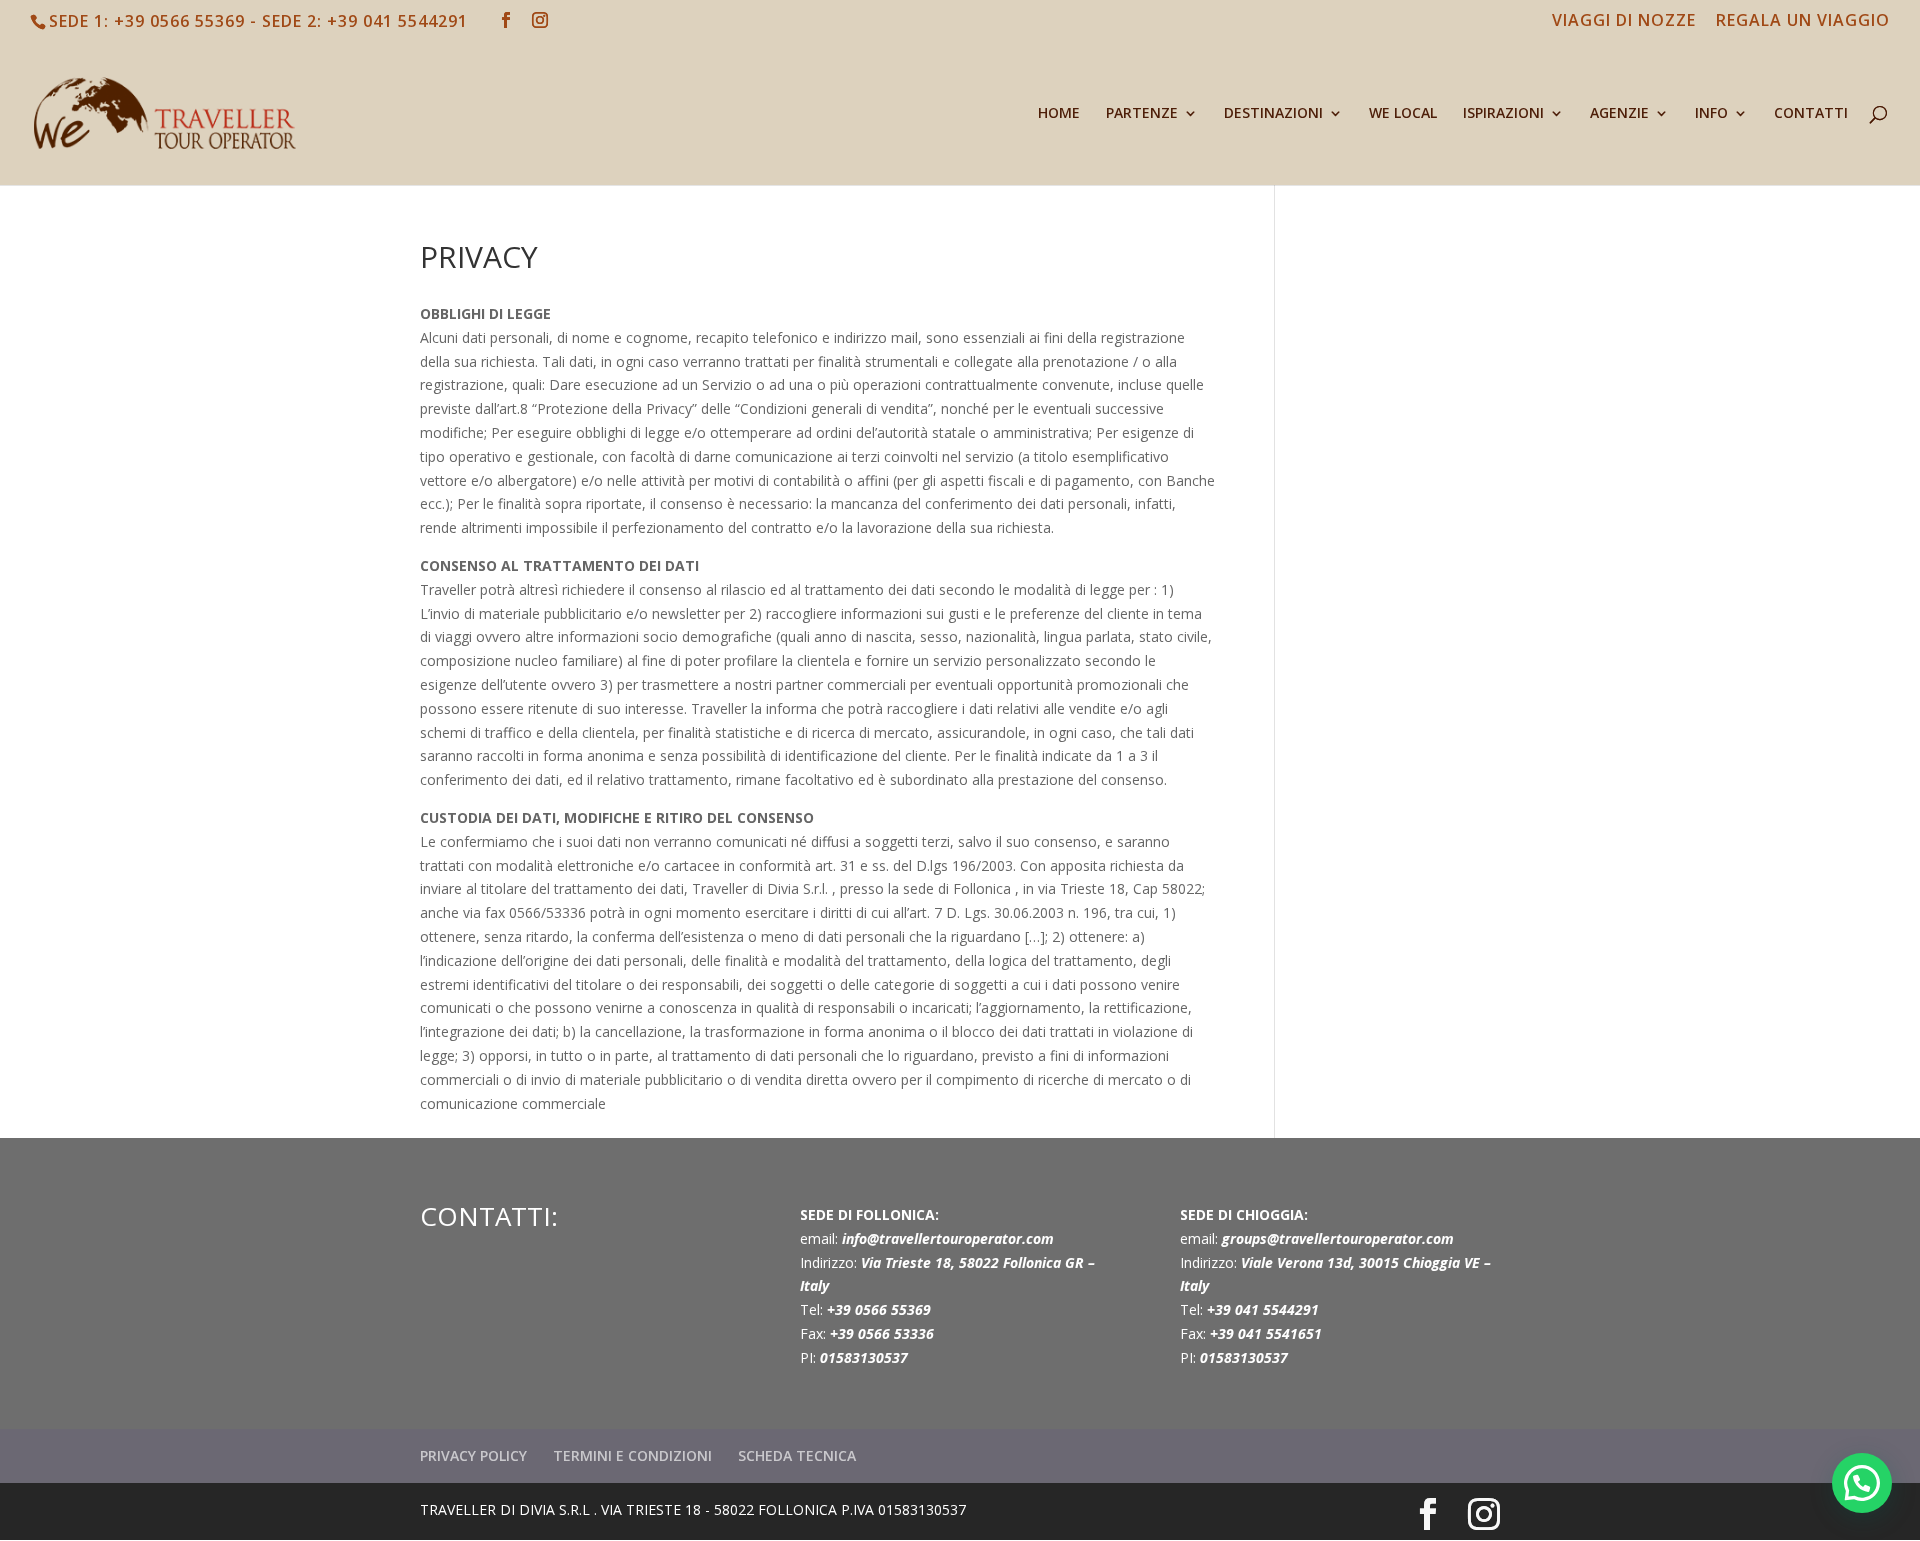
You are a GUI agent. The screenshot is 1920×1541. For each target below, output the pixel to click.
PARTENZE (1142, 114)
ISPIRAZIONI (1503, 114)
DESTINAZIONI (1273, 114)
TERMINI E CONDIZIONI (632, 1455)
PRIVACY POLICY (473, 1455)
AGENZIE (1619, 114)
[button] (1862, 1483)
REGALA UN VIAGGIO (1803, 21)
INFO (1711, 114)
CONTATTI (1811, 114)
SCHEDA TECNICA (797, 1455)
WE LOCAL (1403, 114)
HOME (1059, 114)
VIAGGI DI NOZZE (1624, 21)
